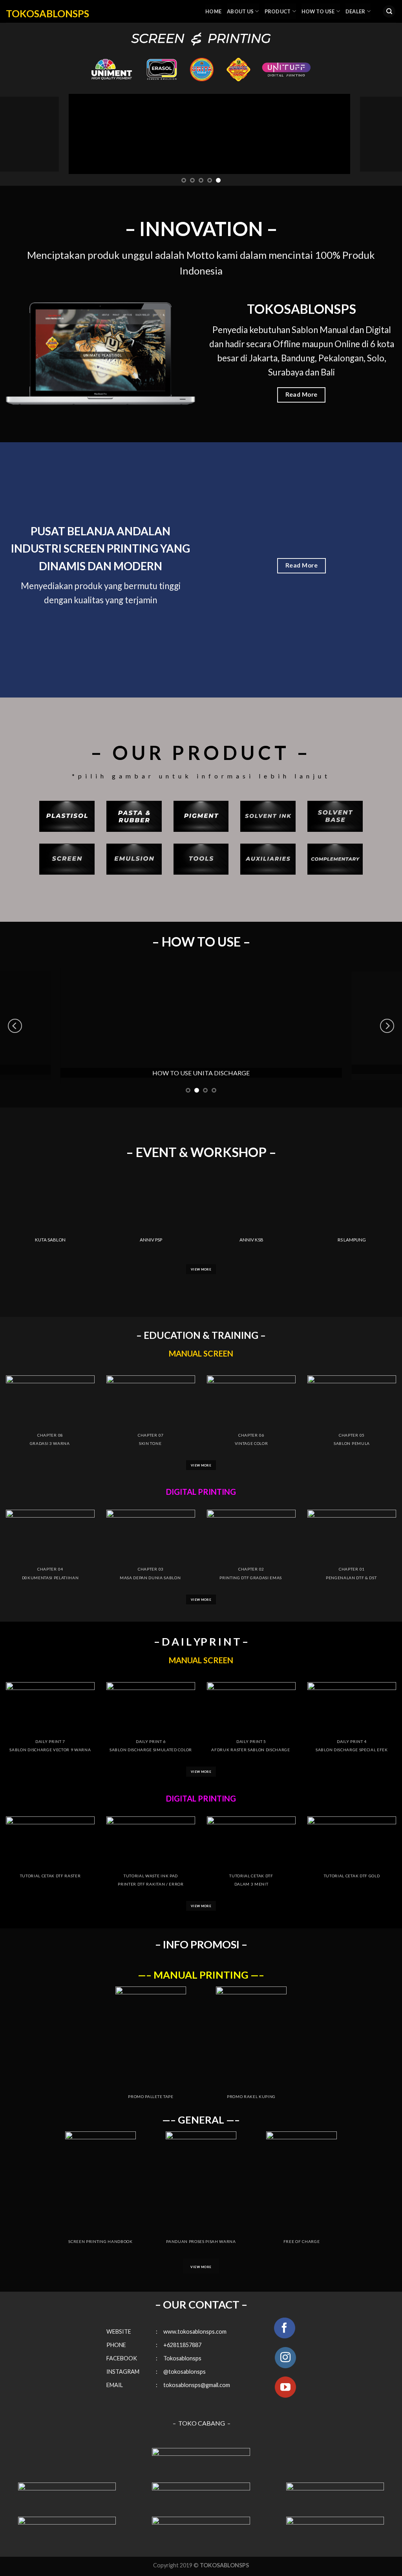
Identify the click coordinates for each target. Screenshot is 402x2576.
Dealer (355, 11)
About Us (240, 11)
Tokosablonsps (180, 2358)
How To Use (318, 11)
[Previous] (18, 134)
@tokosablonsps (185, 2372)
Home (213, 11)
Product (278, 11)
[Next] (384, 134)
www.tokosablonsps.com (195, 2332)
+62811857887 (182, 2345)
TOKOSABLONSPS (48, 13)
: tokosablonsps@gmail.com (193, 2385)
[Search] (389, 12)
